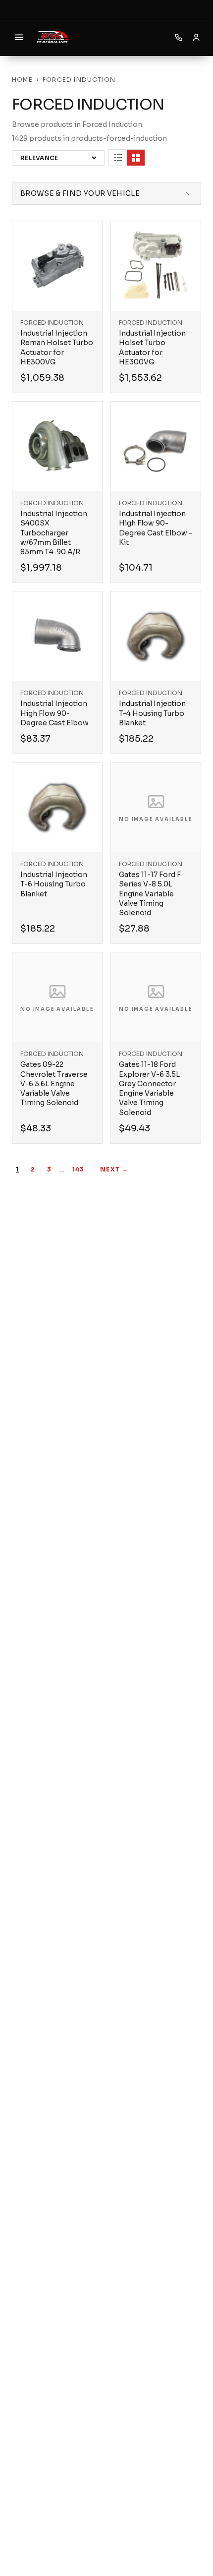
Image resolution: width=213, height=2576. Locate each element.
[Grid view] (136, 158)
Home (22, 80)
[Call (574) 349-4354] (179, 37)
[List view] (118, 158)
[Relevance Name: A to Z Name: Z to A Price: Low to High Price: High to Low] (58, 158)
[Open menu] (19, 37)
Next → (114, 1169)
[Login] (196, 37)
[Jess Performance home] (53, 37)
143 (79, 1169)
